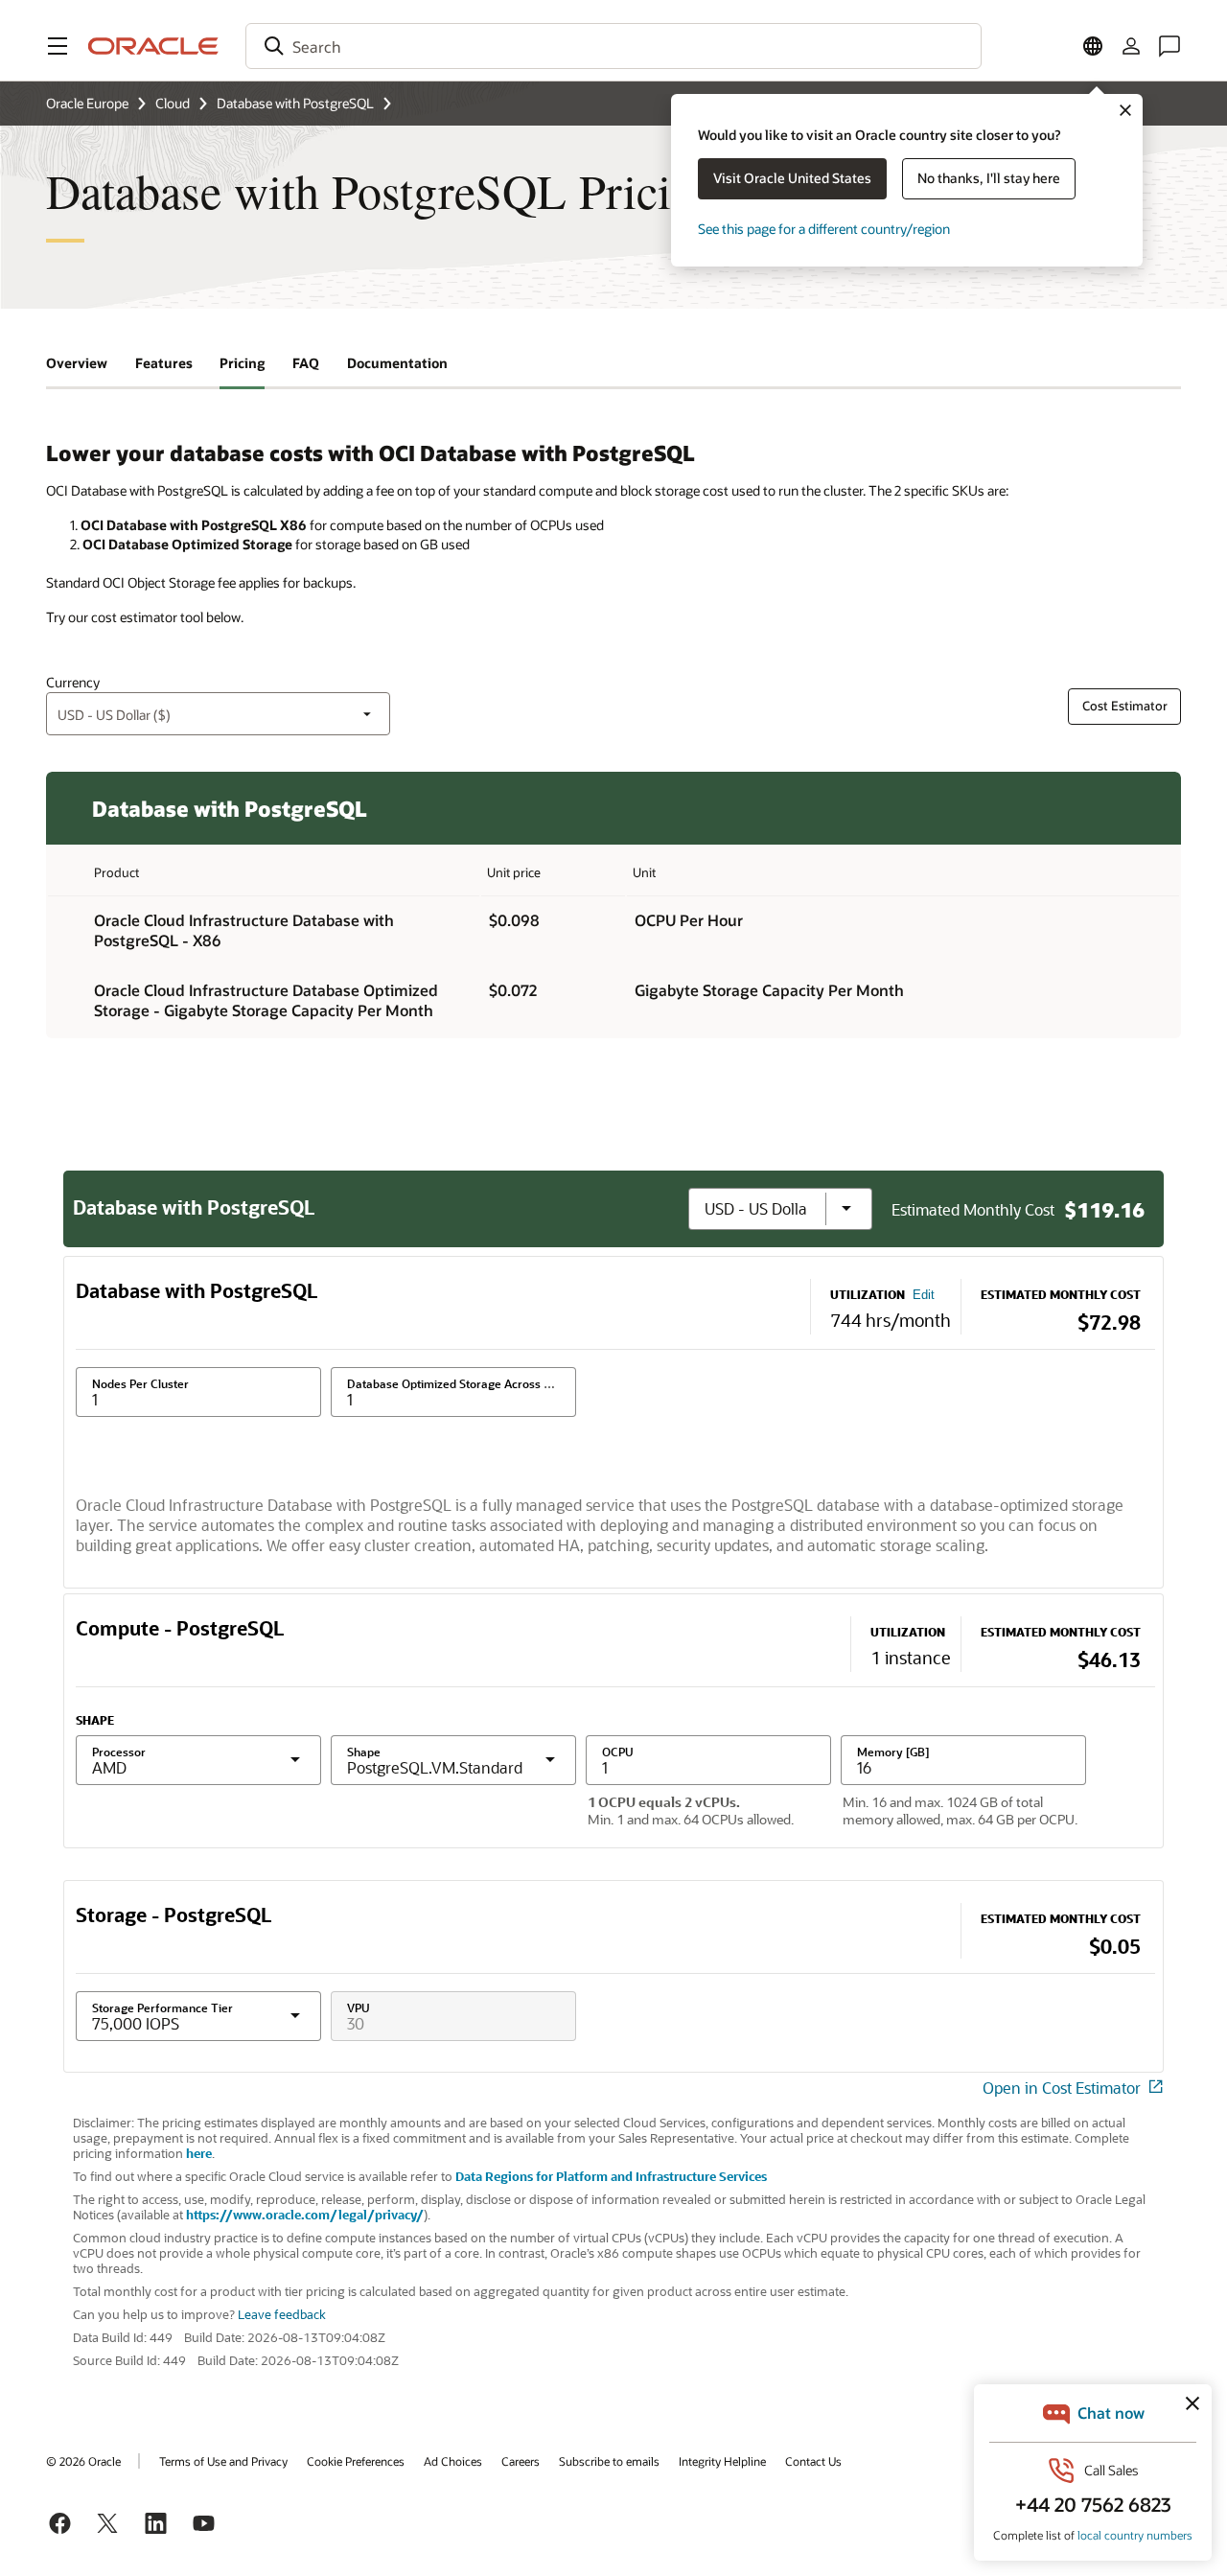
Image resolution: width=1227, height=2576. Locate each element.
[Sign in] (1131, 46)
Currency (73, 682)
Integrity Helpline (722, 2461)
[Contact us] (1169, 46)
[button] (58, 46)
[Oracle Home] (153, 46)
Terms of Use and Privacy (223, 2461)
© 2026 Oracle (83, 2461)
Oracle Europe (87, 103)
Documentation (397, 363)
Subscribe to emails (609, 2461)
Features (164, 363)
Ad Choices (453, 2461)
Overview (77, 363)
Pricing (242, 363)
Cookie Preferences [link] (356, 2461)
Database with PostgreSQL (295, 103)
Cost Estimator (1125, 706)
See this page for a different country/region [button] (824, 229)
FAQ (306, 363)
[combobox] (613, 46)
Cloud (173, 103)
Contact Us (813, 2461)
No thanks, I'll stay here (989, 178)
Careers (521, 2461)
